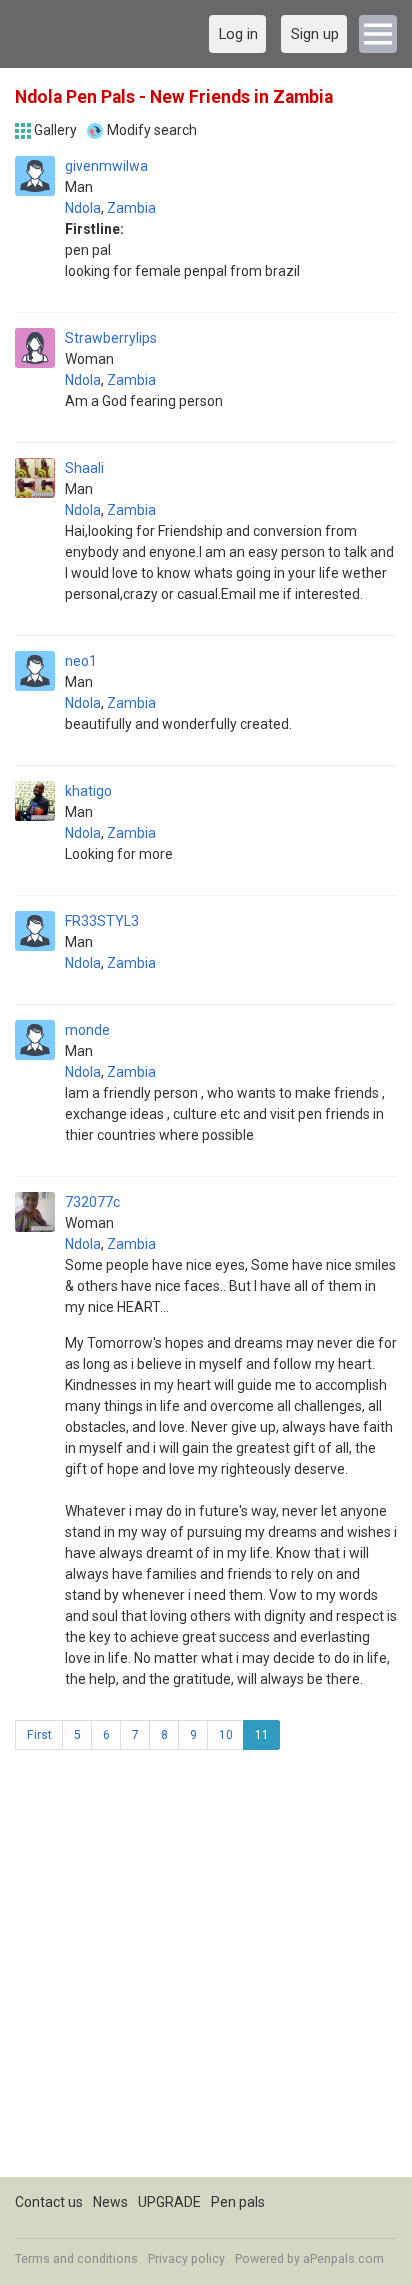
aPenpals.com (343, 2259)
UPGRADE (169, 2202)
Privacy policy (186, 2259)
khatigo (88, 791)
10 (226, 1735)
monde (87, 1030)
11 (262, 1735)
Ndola (83, 208)
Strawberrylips (111, 338)
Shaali (84, 468)
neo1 (81, 661)
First (39, 1735)
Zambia (131, 208)
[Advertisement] (206, 1971)
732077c (92, 1202)
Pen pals (238, 2202)
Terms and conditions (76, 2259)
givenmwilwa (106, 166)
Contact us (49, 2202)
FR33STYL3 (102, 921)
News (110, 2202)
